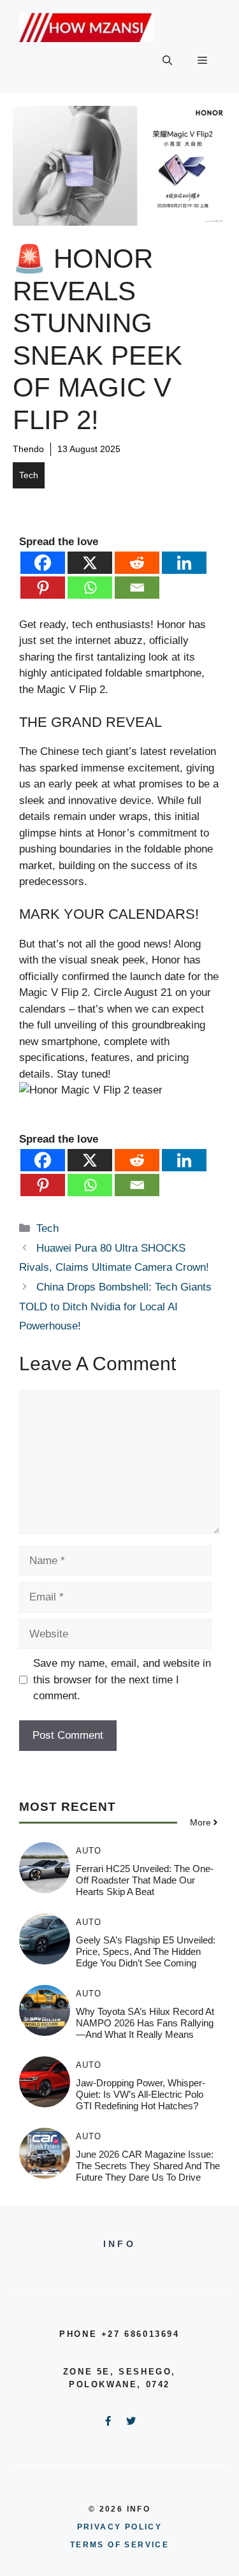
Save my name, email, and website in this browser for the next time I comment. (122, 1680)
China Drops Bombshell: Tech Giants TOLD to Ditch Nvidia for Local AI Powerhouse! (115, 1306)
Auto (89, 1851)
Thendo (28, 449)
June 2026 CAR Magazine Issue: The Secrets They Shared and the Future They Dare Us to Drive (148, 2166)
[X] (90, 563)
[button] (167, 61)
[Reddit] (137, 563)
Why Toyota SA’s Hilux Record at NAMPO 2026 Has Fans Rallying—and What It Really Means (145, 2023)
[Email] (137, 588)
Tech (29, 475)
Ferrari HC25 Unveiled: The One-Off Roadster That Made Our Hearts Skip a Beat (145, 1880)
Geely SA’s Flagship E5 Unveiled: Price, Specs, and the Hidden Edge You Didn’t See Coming (146, 1951)
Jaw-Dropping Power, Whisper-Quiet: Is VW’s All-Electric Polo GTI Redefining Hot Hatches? (141, 2094)
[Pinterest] (43, 588)
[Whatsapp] (90, 588)
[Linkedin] (184, 563)
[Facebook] (43, 563)
